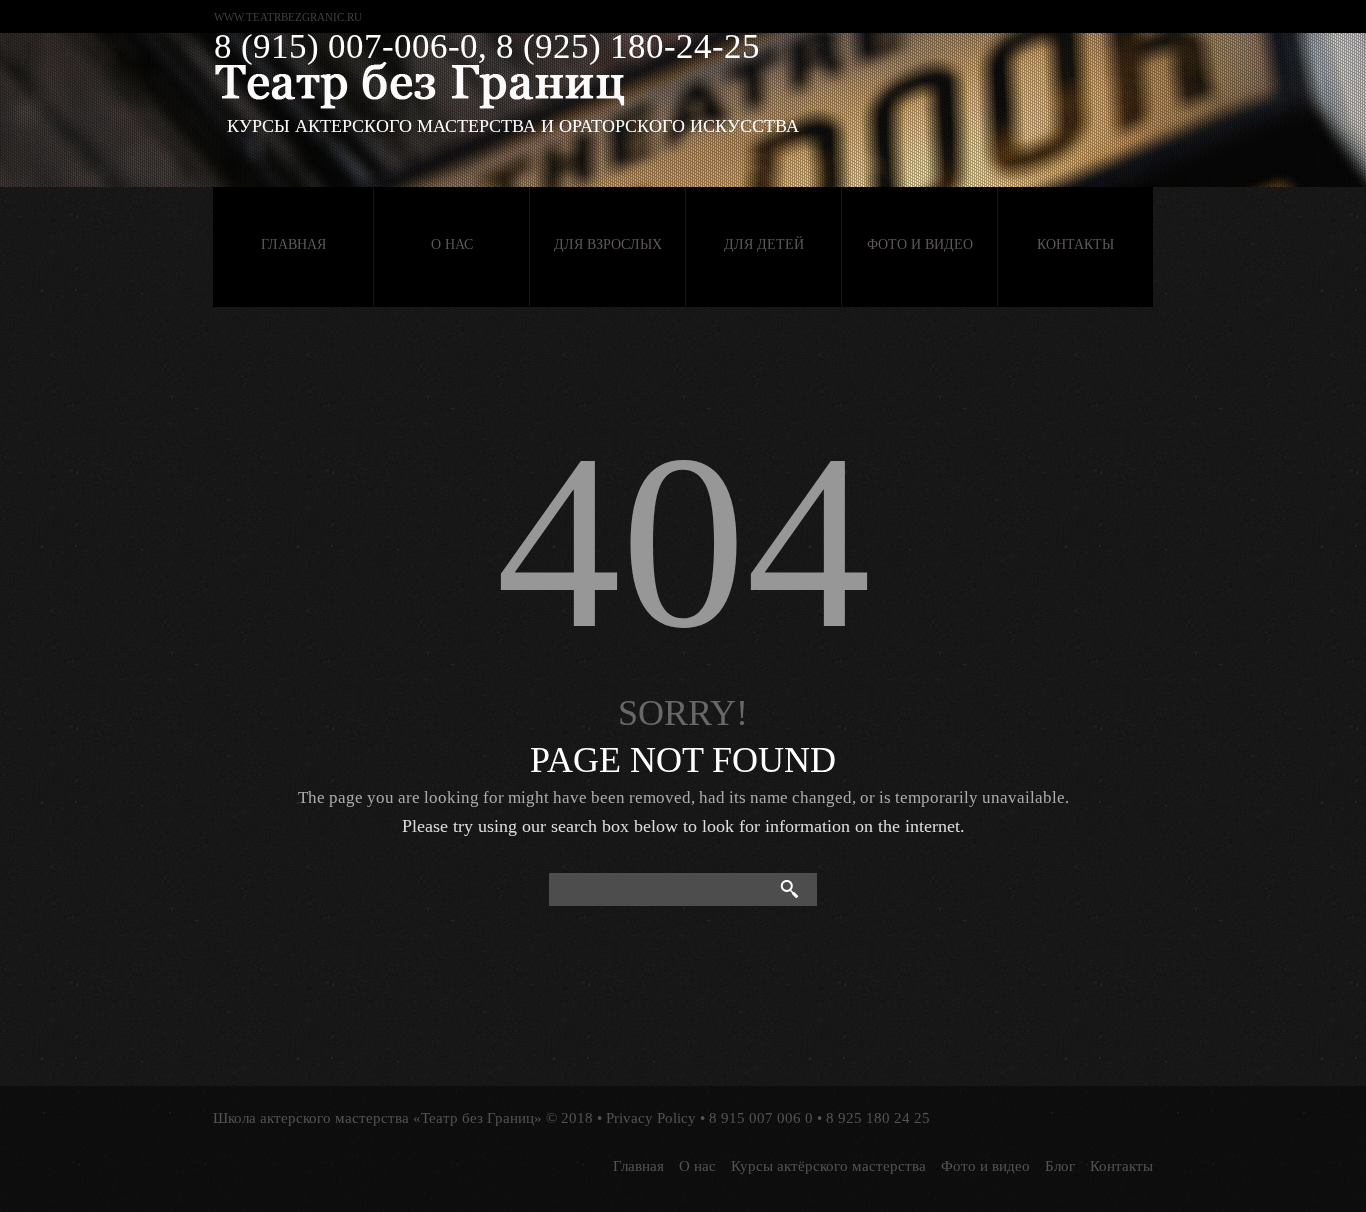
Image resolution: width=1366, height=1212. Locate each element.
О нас (452, 244)
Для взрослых (608, 244)
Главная (293, 244)
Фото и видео (920, 244)
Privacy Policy (651, 1118)
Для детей (764, 244)
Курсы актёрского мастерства (828, 1166)
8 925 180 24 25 (878, 1118)
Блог (1060, 1166)
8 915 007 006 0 (761, 1118)
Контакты (1075, 244)
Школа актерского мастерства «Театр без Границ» (377, 1118)
